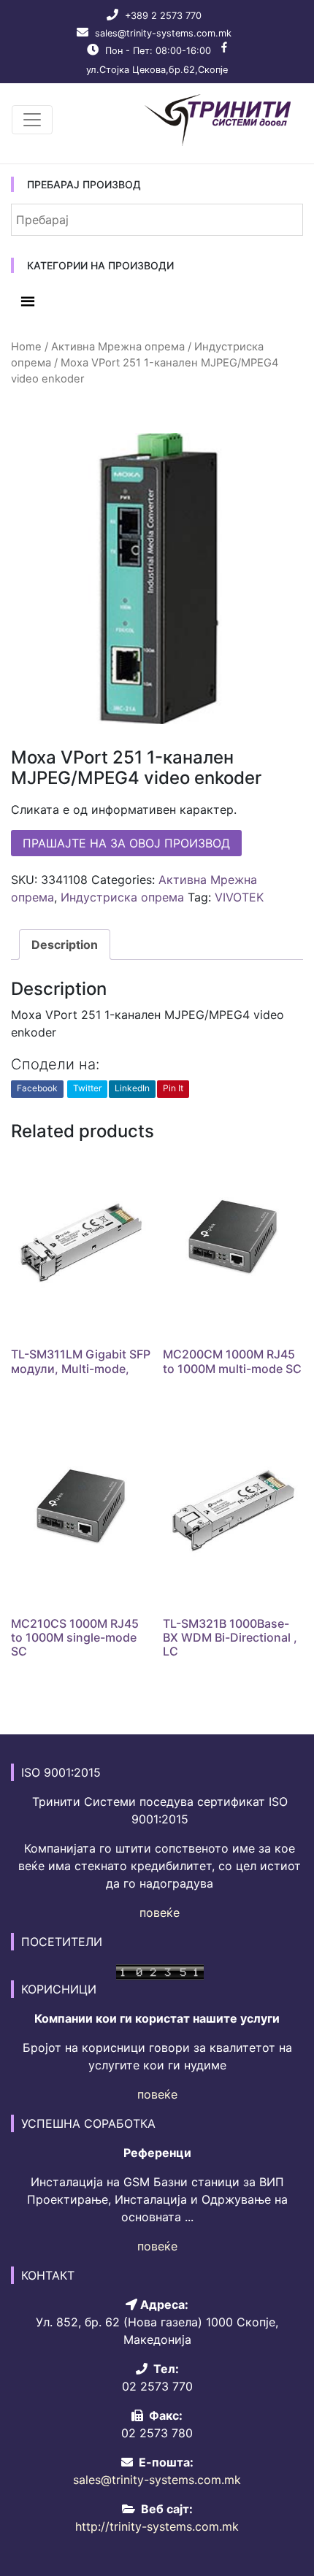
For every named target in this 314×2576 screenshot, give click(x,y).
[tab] (65, 945)
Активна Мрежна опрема (118, 347)
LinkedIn (132, 1088)
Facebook (37, 1088)
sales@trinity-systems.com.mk (163, 33)
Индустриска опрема (122, 897)
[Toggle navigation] (32, 120)
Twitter (87, 1088)
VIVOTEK (239, 897)
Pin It (173, 1088)
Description (65, 945)
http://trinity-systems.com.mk (157, 2526)
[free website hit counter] (160, 1971)
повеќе (160, 1912)
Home (26, 347)
